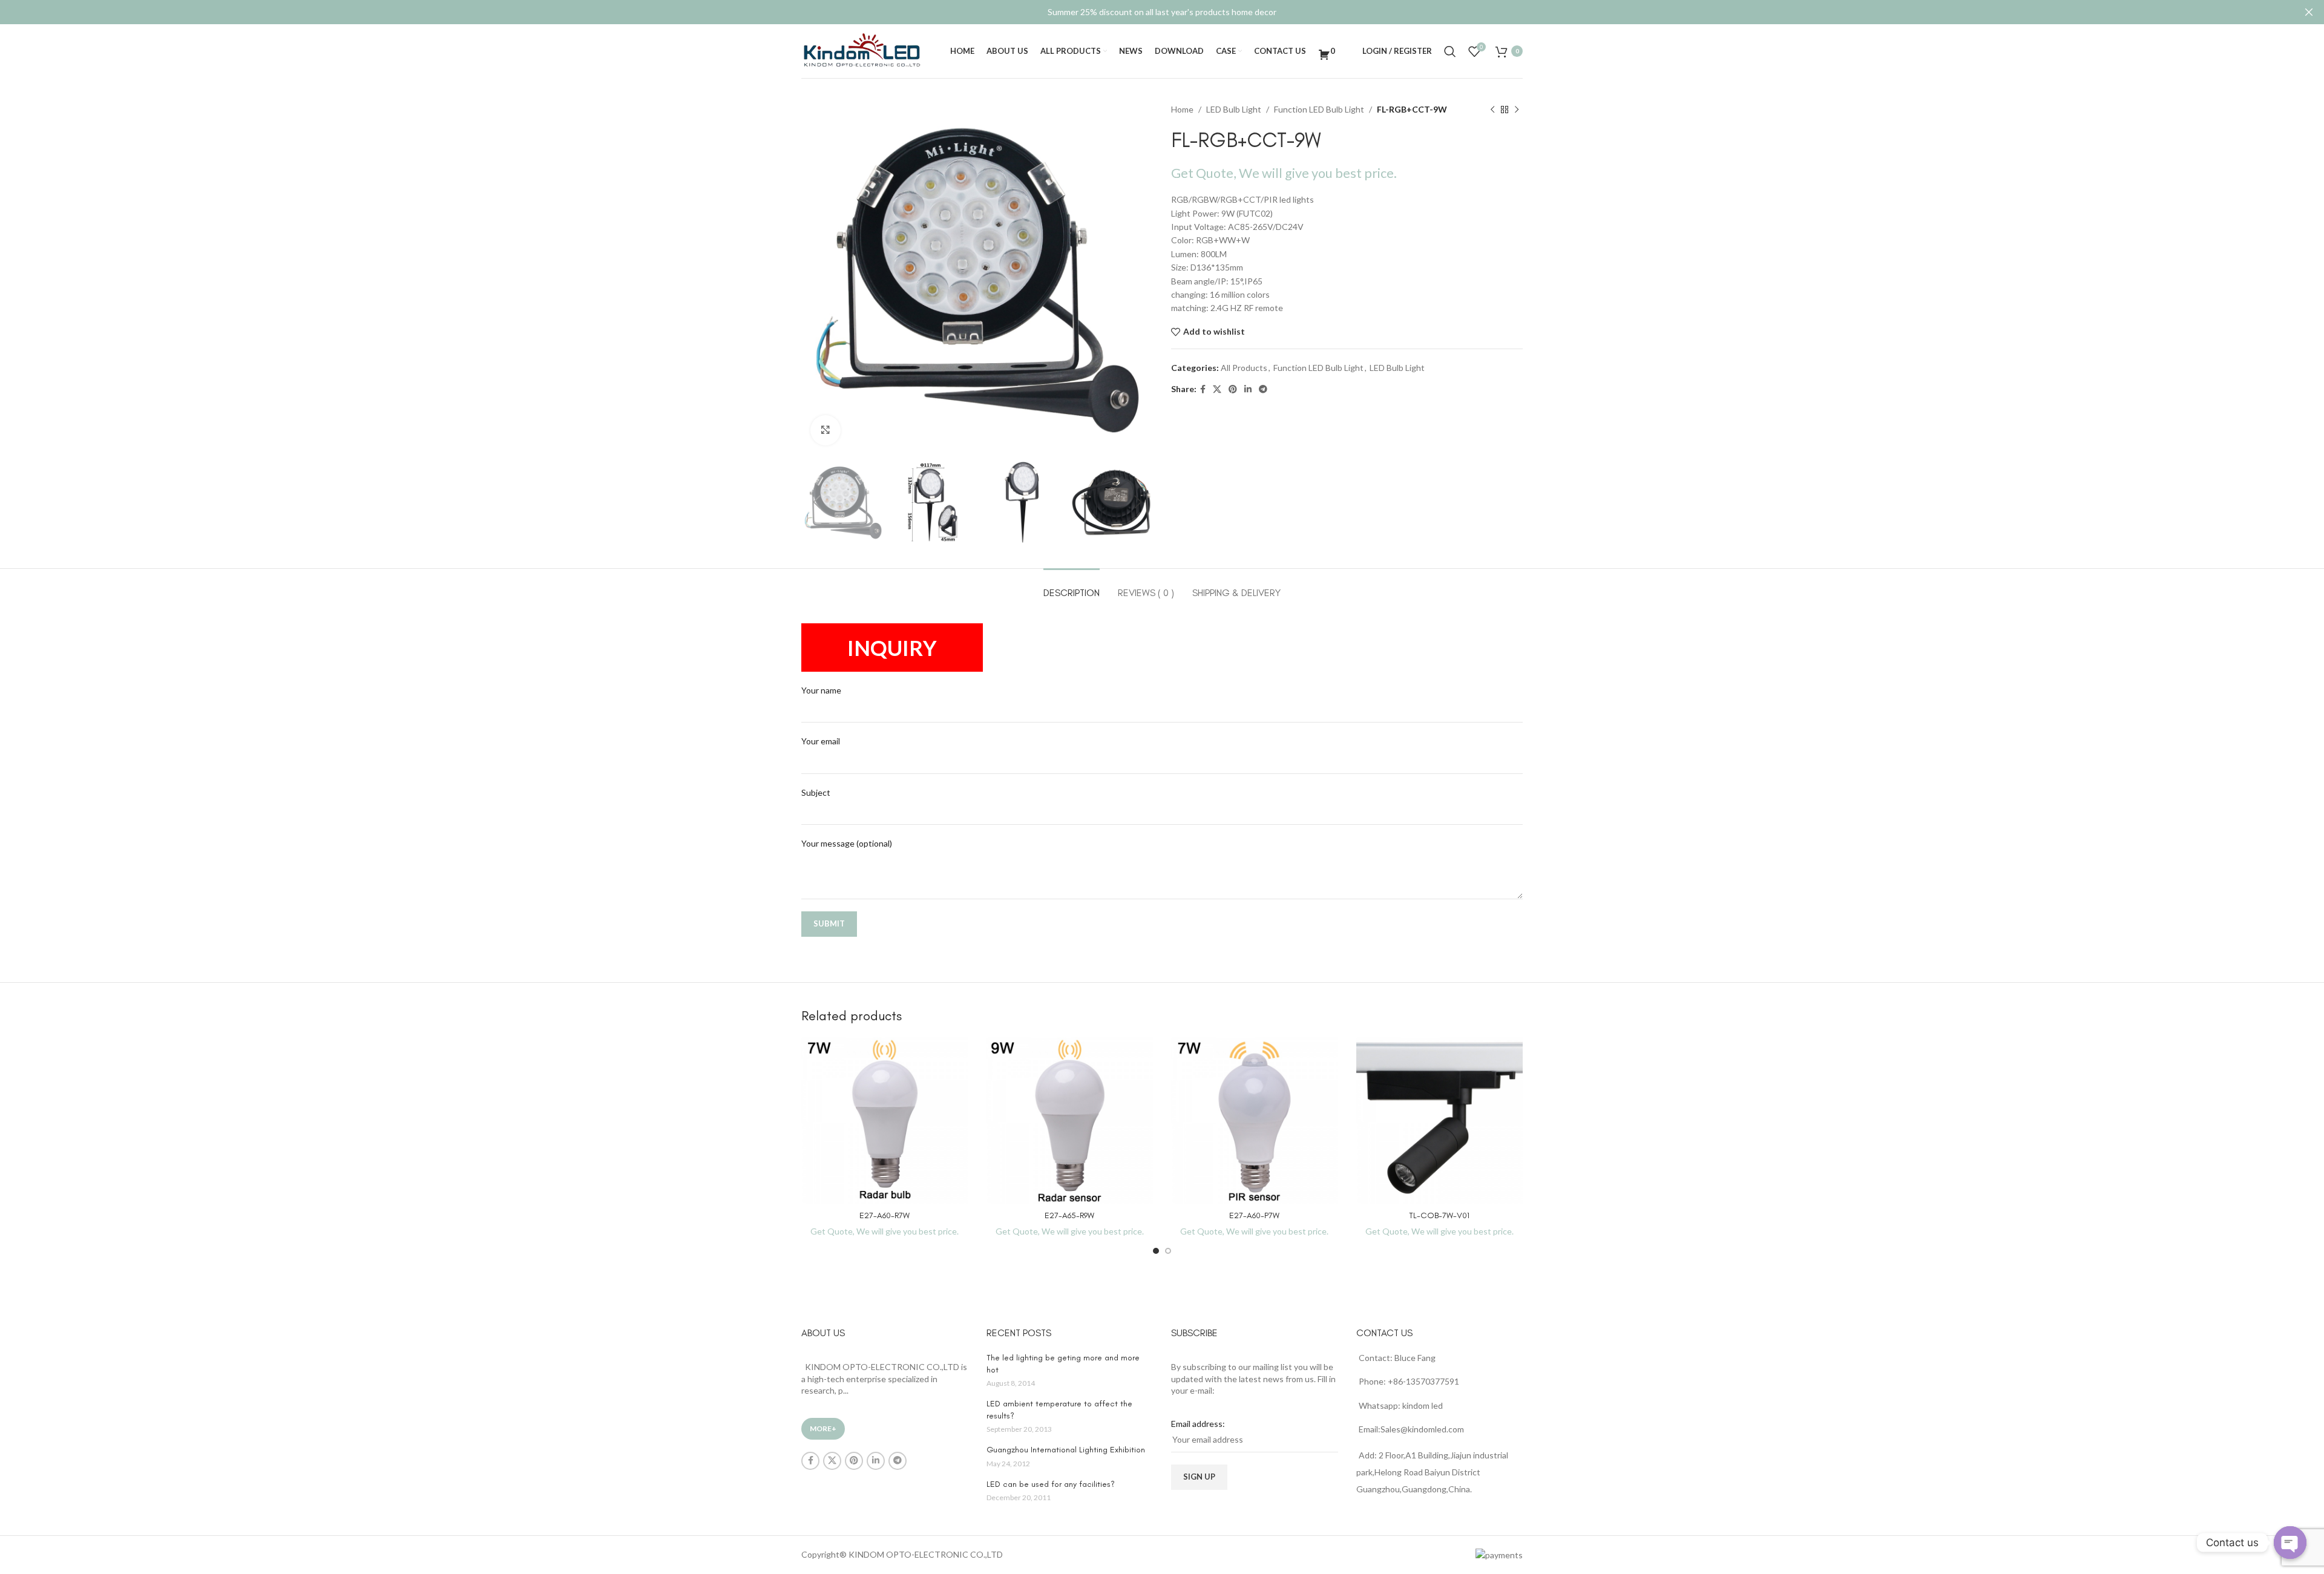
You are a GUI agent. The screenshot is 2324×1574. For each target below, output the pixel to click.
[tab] (1072, 587)
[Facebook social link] (1203, 389)
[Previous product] (1492, 110)
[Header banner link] (1144, 12)
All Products (1244, 368)
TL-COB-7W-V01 (1439, 1215)
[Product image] (885, 1121)
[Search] (1450, 51)
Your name (821, 690)
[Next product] (1517, 110)
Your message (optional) (847, 843)
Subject (816, 792)
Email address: (1198, 1424)
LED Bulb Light (1234, 109)
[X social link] (1217, 389)
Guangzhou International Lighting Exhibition (1066, 1450)
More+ (823, 1428)
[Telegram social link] (1263, 389)
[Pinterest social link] (1233, 389)
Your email (821, 741)
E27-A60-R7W (885, 1215)
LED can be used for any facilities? (1051, 1484)
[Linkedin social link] (1248, 389)
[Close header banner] (2309, 12)
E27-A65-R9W (1069, 1215)
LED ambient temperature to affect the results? (1059, 1410)
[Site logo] (862, 50)
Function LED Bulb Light (1319, 109)
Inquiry (892, 648)
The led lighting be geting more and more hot (1063, 1364)
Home (1182, 109)
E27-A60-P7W (1254, 1215)
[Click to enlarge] (826, 430)
